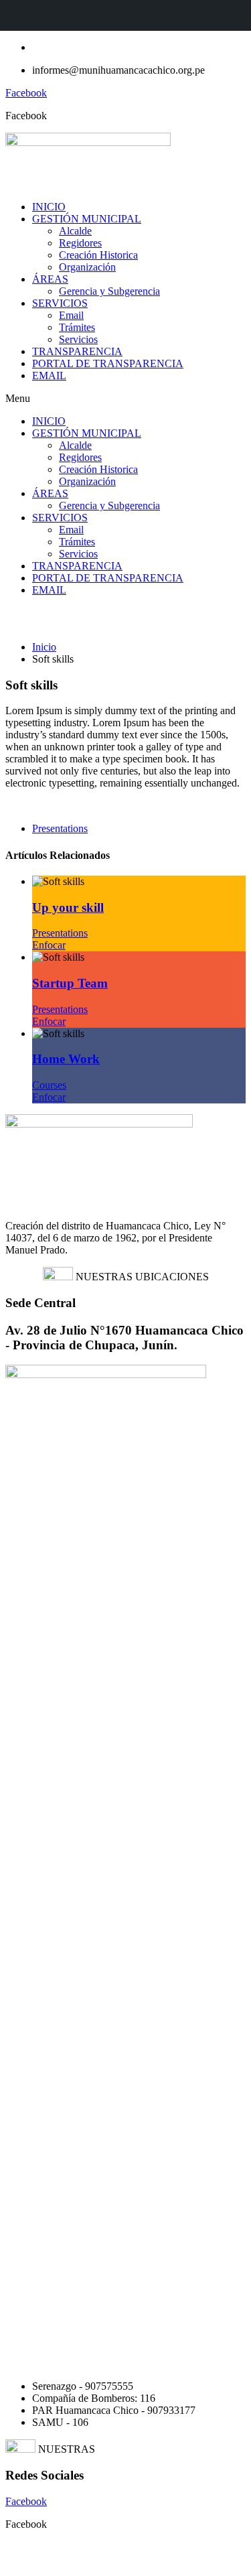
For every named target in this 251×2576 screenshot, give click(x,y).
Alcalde (75, 231)
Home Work (66, 1059)
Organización (87, 267)
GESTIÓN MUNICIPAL (87, 219)
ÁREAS (50, 279)
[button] (125, 399)
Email (71, 315)
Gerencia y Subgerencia (109, 291)
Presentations (60, 828)
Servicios (78, 339)
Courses (49, 1085)
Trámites (77, 327)
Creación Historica (98, 255)
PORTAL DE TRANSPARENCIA (108, 363)
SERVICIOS (60, 303)
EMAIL (49, 376)
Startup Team (70, 983)
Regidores (80, 243)
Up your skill (68, 907)
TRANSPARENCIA (77, 351)
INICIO (49, 207)
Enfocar (49, 945)
